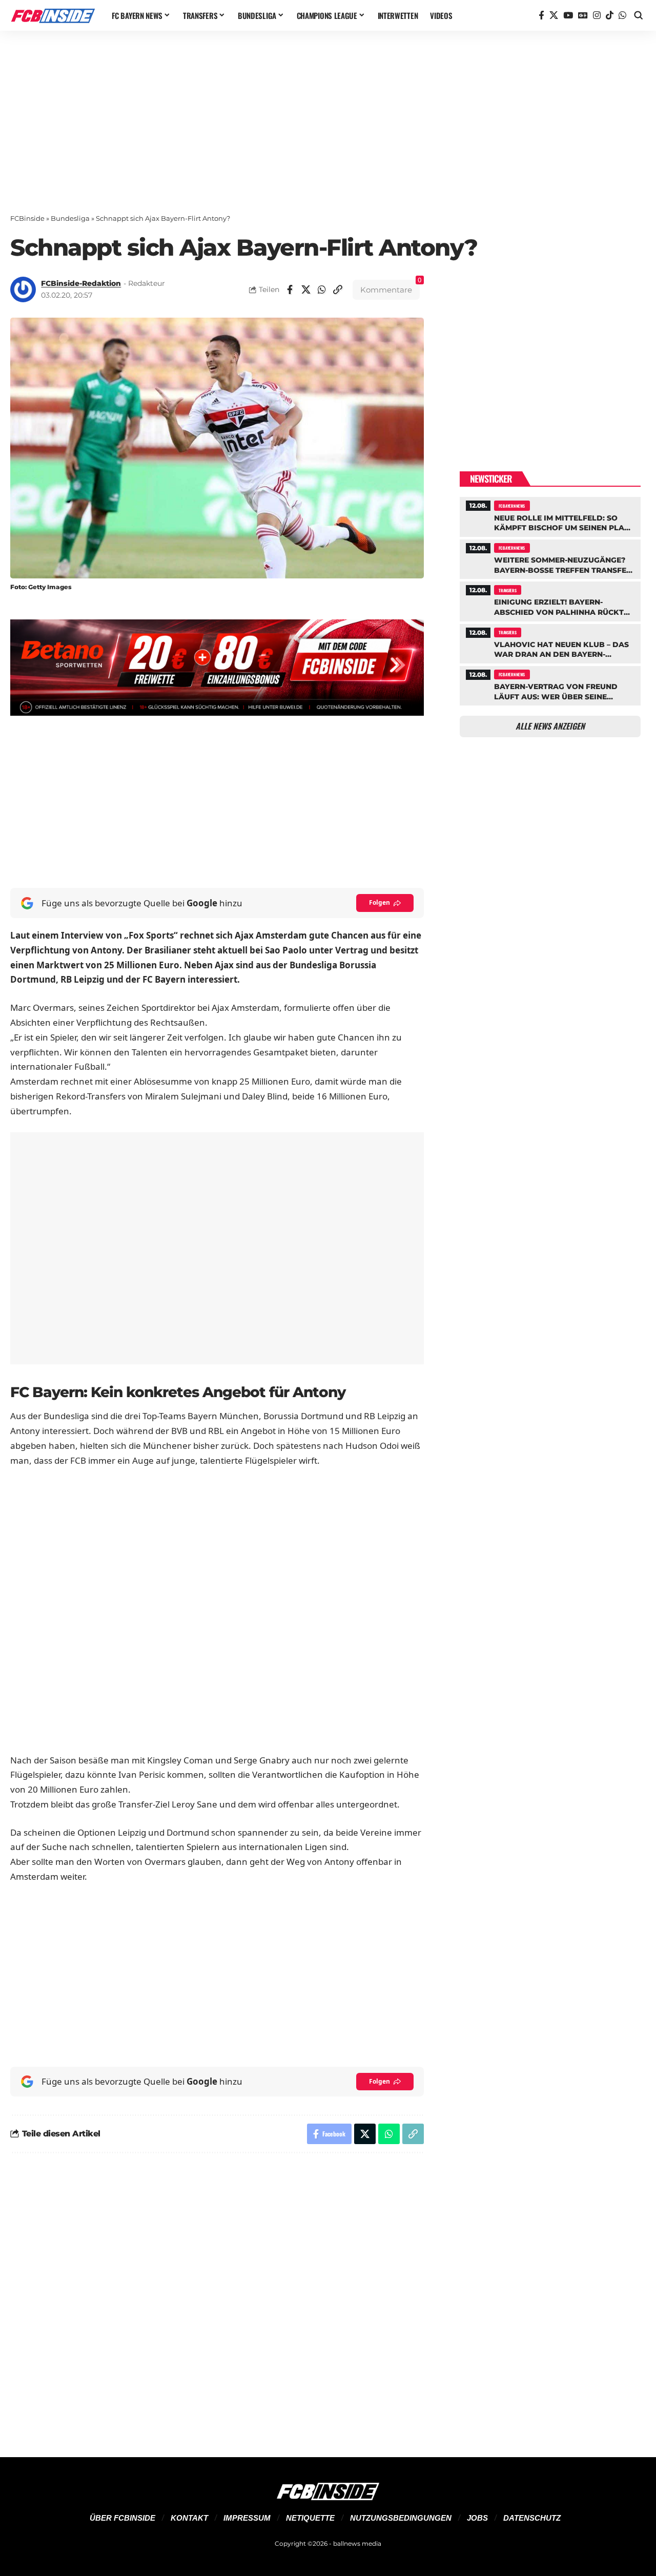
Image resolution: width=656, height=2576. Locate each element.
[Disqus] (217, 2299)
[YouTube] (568, 16)
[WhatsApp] (622, 16)
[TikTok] (610, 16)
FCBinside (27, 218)
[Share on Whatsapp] (322, 289)
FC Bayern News (512, 506)
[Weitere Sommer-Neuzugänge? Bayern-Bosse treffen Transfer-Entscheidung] (550, 558)
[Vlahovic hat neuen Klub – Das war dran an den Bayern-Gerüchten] (550, 642)
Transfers (507, 590)
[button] (639, 15)
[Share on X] (306, 289)
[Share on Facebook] (290, 289)
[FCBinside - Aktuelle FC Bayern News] (53, 15)
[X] (554, 16)
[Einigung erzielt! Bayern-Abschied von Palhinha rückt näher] (550, 600)
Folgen (380, 902)
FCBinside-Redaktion (81, 283)
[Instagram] (597, 16)
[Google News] (583, 16)
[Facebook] (541, 16)
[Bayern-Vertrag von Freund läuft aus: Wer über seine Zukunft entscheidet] (550, 684)
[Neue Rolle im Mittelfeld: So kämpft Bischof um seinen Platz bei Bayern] (550, 515)
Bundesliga (70, 218)
